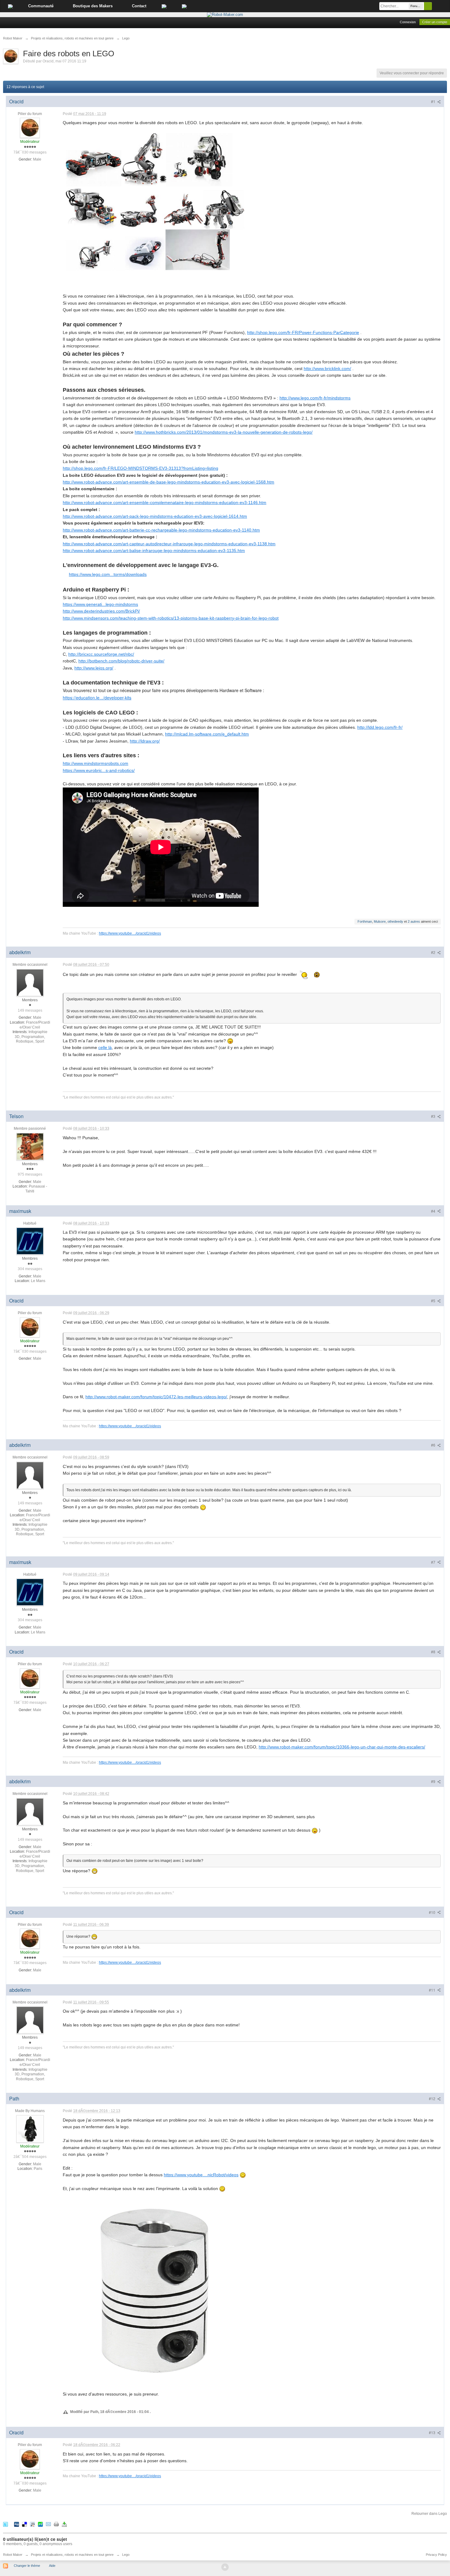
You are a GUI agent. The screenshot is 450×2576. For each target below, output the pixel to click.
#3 (434, 1116)
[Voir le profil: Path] (30, 2129)
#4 (434, 1211)
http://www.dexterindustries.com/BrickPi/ (101, 611)
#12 (433, 2098)
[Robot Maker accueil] (10, 6)
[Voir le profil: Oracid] (30, 128)
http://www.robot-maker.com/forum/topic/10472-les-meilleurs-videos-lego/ (156, 1397)
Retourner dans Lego (429, 2514)
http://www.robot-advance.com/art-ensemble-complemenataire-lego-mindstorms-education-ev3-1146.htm (165, 502)
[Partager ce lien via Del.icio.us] (24, 2524)
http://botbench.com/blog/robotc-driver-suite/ (121, 661)
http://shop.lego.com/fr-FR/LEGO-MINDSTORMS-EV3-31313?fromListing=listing (141, 468)
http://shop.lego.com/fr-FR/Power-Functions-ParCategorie (303, 332)
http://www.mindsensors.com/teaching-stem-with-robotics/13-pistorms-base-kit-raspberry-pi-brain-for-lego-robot (171, 618)
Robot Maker (13, 2555)
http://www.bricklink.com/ (327, 369)
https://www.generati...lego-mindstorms (100, 604)
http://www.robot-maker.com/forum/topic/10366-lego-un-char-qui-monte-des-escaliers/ (342, 1747)
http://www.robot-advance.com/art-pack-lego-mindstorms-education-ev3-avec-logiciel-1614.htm (155, 516)
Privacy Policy (436, 2555)
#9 (434, 1781)
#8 (434, 1652)
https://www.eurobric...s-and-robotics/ (99, 770)
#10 (433, 1912)
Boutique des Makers (93, 6)
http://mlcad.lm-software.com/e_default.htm (207, 734)
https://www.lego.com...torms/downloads (108, 574)
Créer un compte (435, 22)
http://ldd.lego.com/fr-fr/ (380, 727)
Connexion (408, 22)
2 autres (414, 921)
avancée (441, 6)
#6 (434, 1445)
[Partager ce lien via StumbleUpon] (40, 2524)
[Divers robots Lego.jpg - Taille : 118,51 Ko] (155, 202)
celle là (105, 1047)
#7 (434, 1562)
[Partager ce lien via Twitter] (6, 2524)
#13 (433, 2432)
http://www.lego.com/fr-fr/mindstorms (315, 398)
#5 (434, 1301)
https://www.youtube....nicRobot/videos (201, 2175)
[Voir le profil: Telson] (30, 1146)
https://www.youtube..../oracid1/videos (130, 933)
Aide (52, 2566)
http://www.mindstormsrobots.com (96, 763)
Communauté (41, 6)
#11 (433, 1990)
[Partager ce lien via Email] (48, 2524)
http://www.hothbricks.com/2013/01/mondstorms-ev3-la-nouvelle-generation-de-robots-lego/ (224, 432)
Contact (139, 6)
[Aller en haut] (225, 2567)
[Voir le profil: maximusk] (30, 1241)
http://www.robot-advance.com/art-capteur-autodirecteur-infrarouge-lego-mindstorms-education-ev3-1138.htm (169, 544)
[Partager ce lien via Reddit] (32, 2524)
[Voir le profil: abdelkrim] (30, 982)
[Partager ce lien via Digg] (17, 2524)
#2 (434, 952)
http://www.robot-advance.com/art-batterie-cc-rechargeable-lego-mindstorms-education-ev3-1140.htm (161, 530)
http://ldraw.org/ (145, 741)
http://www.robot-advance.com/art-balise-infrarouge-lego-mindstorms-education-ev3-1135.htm (154, 550)
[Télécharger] (64, 2524)
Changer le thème (27, 2566)
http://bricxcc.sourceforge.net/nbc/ (101, 654)
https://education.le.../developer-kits (97, 698)
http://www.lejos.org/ (94, 668)
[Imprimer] (56, 2524)
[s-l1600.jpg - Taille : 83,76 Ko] (155, 2291)
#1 (434, 101)
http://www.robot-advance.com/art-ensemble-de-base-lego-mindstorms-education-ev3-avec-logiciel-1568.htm (169, 482)
